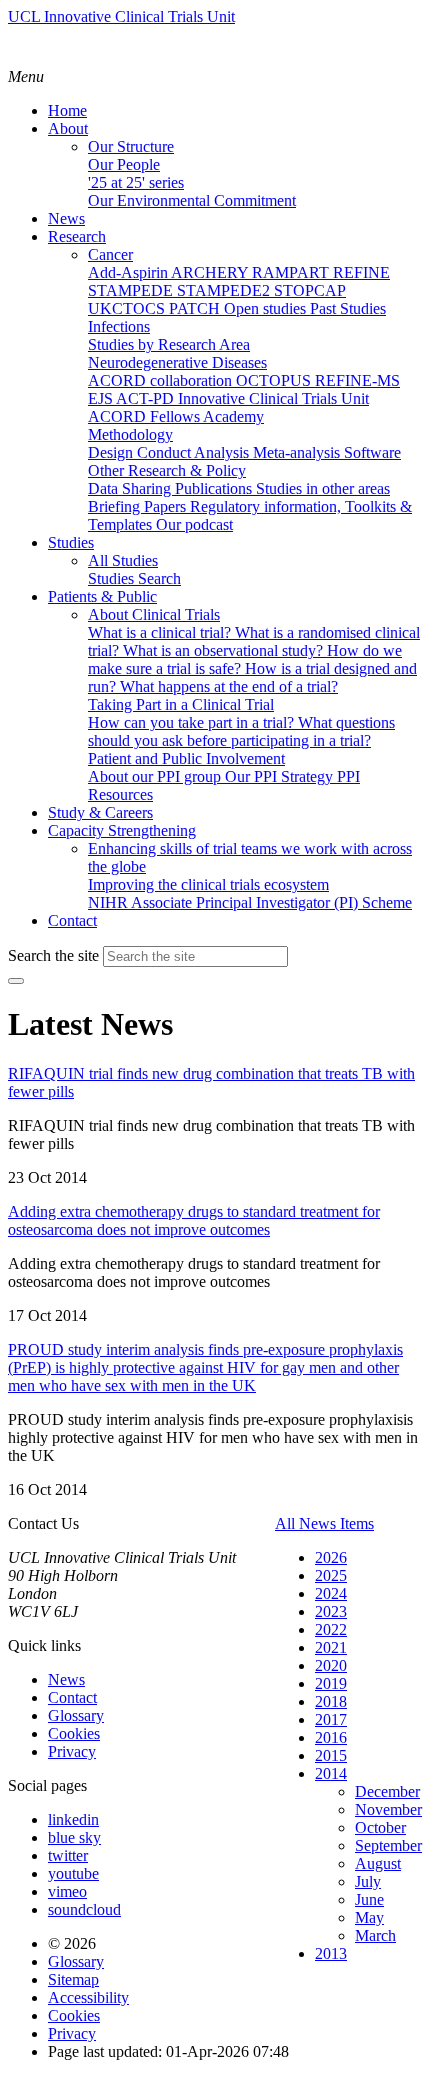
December (387, 1791)
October (380, 1827)
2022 (331, 1629)
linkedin (73, 1819)
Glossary (76, 1715)
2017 (331, 1719)
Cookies (74, 1733)
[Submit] (16, 981)
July (368, 1881)
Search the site (53, 955)
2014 (331, 1773)
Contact (72, 1697)
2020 (331, 1665)
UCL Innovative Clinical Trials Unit (121, 16)
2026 (331, 1557)
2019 (331, 1683)
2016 (331, 1737)
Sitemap (73, 1979)
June (369, 1899)
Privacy (72, 1751)
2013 (331, 1953)
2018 (331, 1701)
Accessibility (88, 1997)
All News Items (324, 1523)
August (378, 1863)
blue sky (74, 1837)
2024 (331, 1593)
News (66, 1679)
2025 (331, 1575)
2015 (331, 1755)
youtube (73, 1873)
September (388, 1845)
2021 (331, 1647)
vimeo (67, 1891)
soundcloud (84, 1909)
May (369, 1917)
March (375, 1935)
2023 (331, 1611)
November (388, 1809)
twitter (68, 1855)
